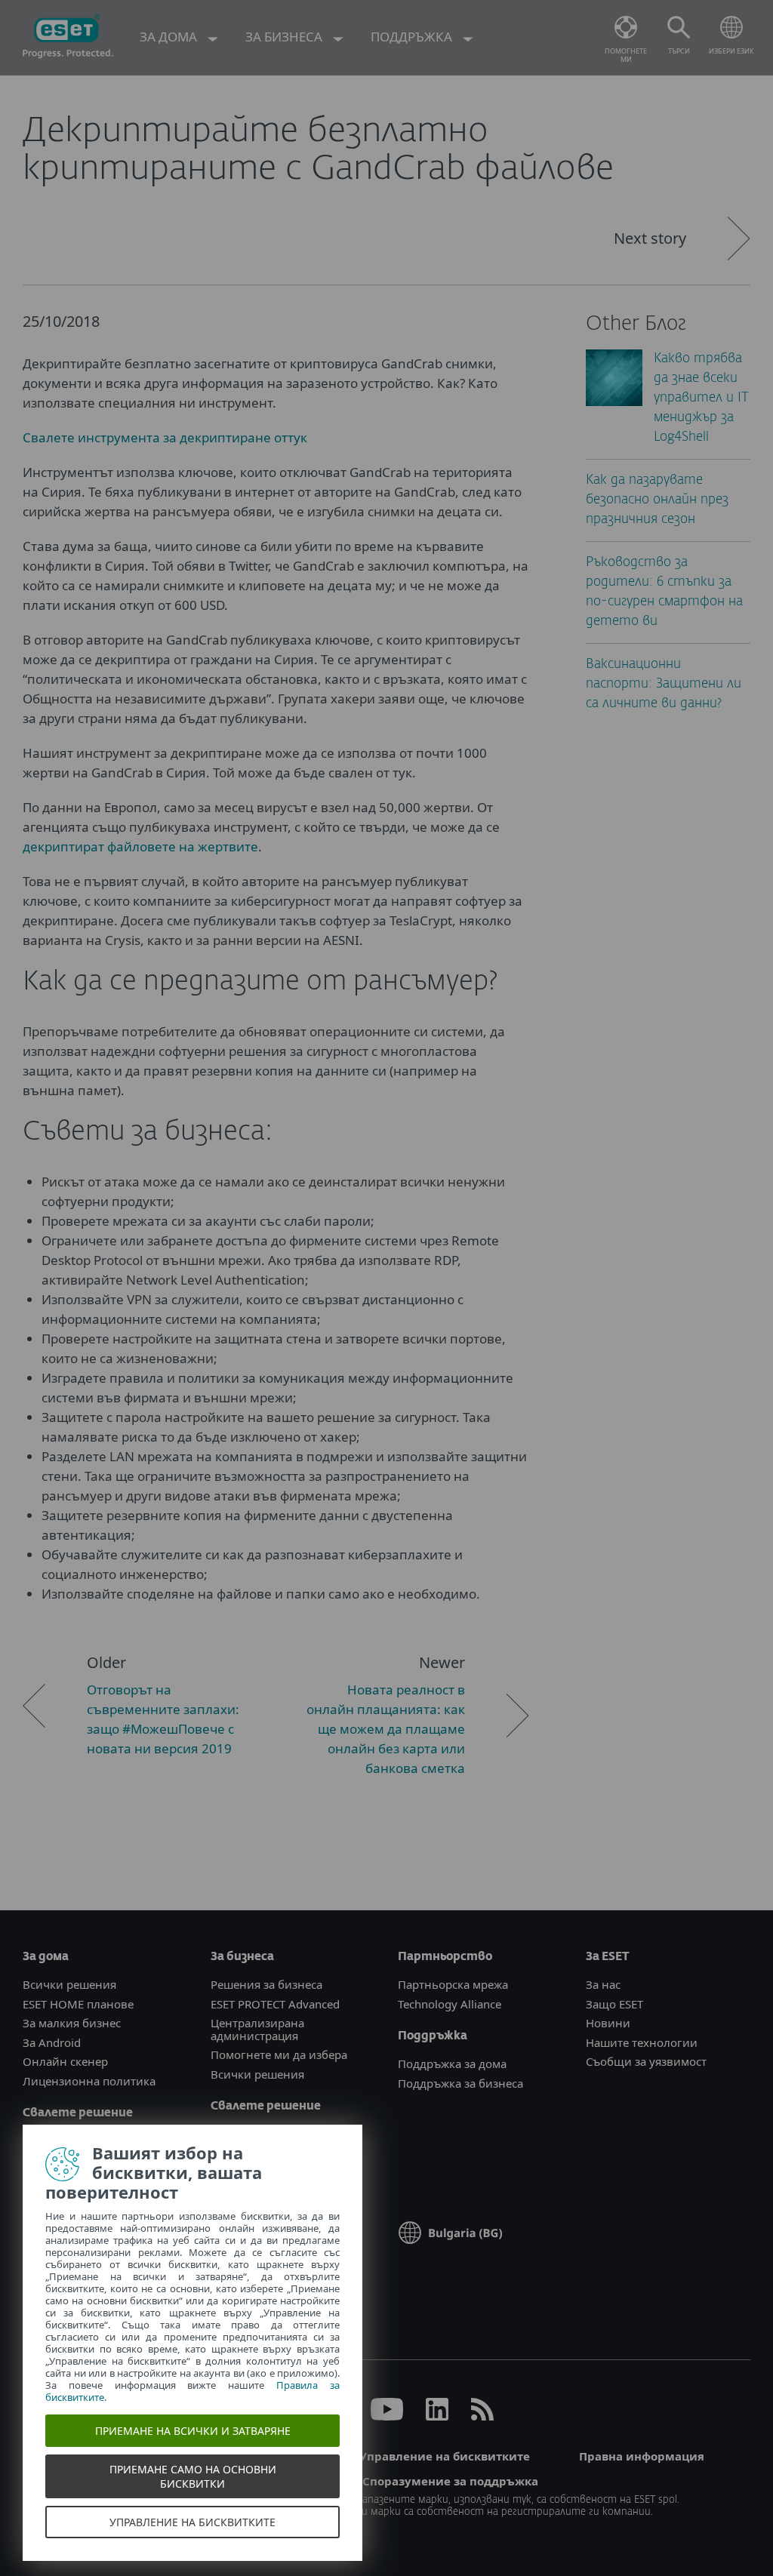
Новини (608, 2023)
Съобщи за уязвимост (646, 2061)
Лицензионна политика (89, 2081)
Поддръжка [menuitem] (413, 37)
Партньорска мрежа (453, 1984)
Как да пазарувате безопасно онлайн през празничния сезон (657, 500)
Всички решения (69, 1984)
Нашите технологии (642, 2042)
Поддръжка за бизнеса (460, 2083)
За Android (52, 2042)
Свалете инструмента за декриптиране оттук (165, 437)
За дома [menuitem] (170, 37)
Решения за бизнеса (266, 1984)
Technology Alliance (450, 2004)
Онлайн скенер (65, 2061)
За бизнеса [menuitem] (285, 37)
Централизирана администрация (257, 2029)
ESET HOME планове (78, 2004)
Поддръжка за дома (452, 2064)
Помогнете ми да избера (279, 2054)
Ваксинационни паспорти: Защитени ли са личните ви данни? (664, 684)
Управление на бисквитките (445, 2456)
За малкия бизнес (72, 2023)
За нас (603, 1984)
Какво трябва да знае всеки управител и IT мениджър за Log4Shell (701, 398)
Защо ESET (614, 2004)
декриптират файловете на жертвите (140, 846)
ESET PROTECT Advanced (275, 2004)
